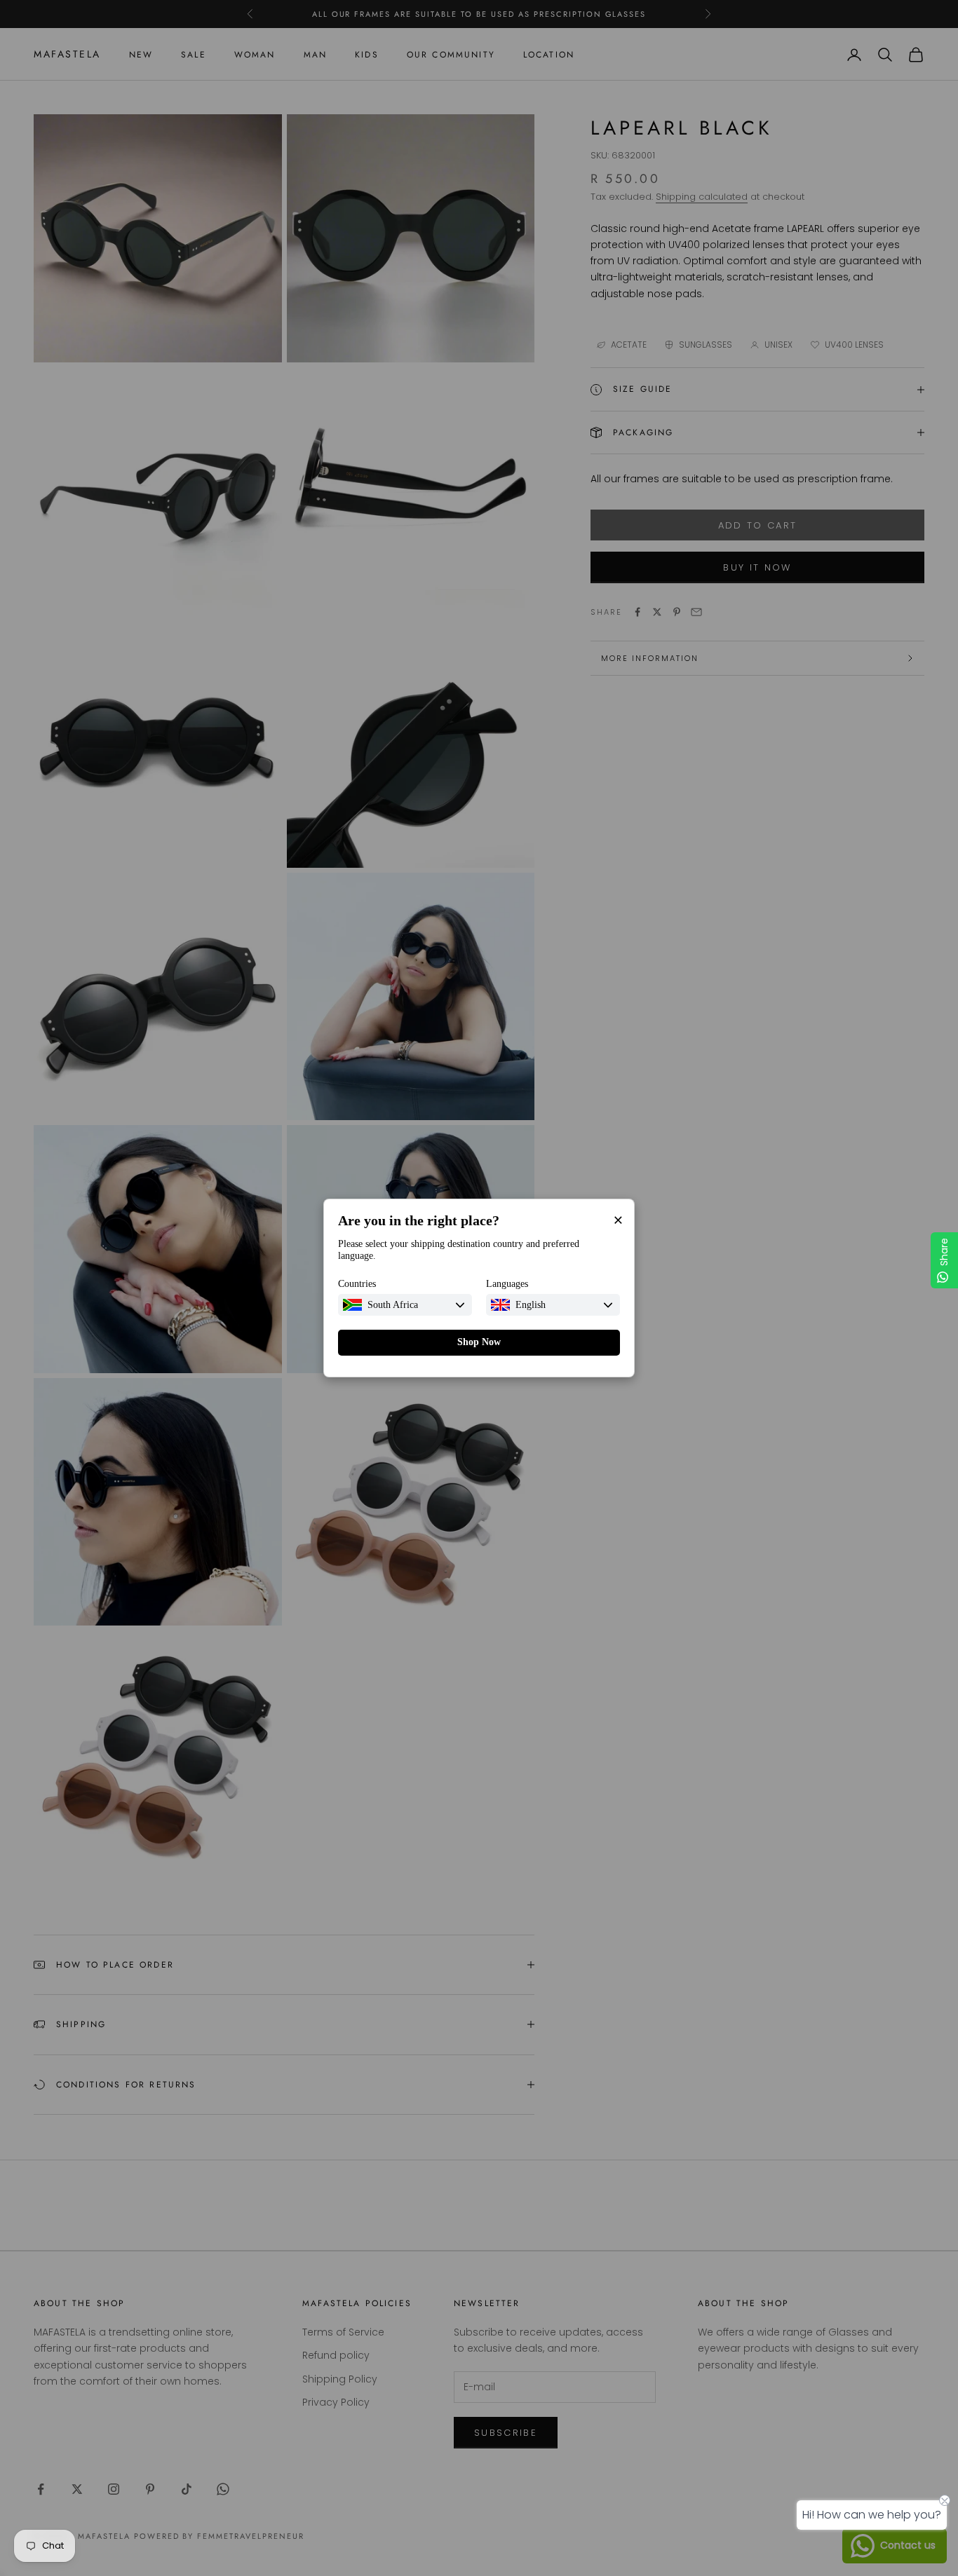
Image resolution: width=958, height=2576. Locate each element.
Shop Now (479, 1342)
